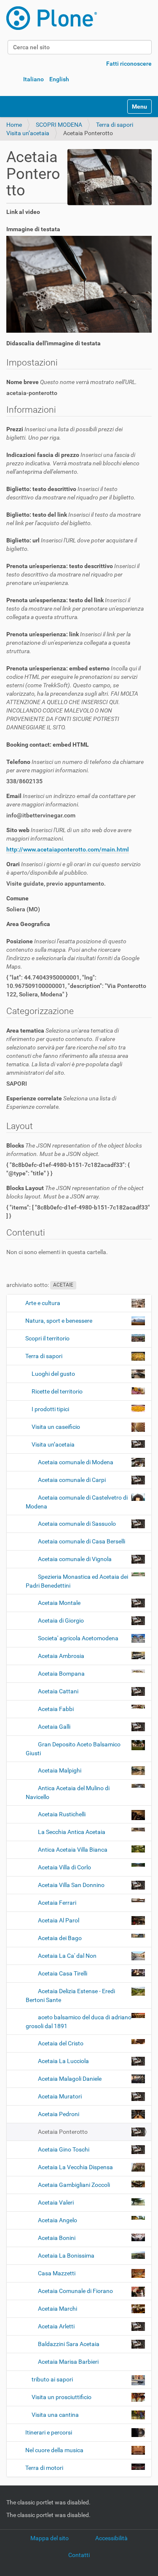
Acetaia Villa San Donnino (71, 1885)
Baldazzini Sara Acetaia (69, 2344)
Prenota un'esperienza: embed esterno (74, 698)
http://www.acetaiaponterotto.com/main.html (68, 849)
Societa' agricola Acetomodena (78, 1638)
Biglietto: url (72, 545)
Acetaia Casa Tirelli (63, 1973)
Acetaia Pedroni (59, 2114)
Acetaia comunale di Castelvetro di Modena (77, 1502)
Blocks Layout (75, 1192)
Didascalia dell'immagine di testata (54, 343)
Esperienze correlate (61, 1102)
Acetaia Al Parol (59, 1920)
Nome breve (72, 382)
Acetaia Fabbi (56, 1709)
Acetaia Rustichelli (62, 1814)
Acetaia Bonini (57, 2238)
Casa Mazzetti (57, 2273)
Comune (17, 898)
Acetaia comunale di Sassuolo (77, 1524)
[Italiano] (52, 18)
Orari (74, 868)
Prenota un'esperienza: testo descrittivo (73, 574)
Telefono (75, 766)
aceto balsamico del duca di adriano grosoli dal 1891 (79, 2022)
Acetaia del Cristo (61, 2043)
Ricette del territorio (57, 1391)
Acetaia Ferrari (57, 1903)
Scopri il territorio (47, 1338)
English (59, 79)
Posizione (73, 954)
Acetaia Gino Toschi (64, 2149)
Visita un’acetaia (28, 133)
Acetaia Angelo (58, 2220)
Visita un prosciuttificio (62, 2397)
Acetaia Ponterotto (63, 2132)
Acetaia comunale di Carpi (72, 1480)
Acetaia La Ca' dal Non (67, 1956)
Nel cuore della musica (54, 2450)
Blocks (74, 1150)
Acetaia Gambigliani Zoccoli (74, 2185)
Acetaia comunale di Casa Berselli (81, 1541)
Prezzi (64, 433)
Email (71, 800)
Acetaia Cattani (58, 1691)
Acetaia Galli (54, 1727)
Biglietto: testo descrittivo (71, 493)
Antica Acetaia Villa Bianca (73, 1850)
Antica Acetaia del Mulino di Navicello (68, 1793)
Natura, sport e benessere (59, 1321)
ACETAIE (63, 1285)
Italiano (33, 79)
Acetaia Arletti (56, 2326)
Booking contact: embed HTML (48, 745)
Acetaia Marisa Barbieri (68, 2362)
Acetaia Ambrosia (61, 1656)
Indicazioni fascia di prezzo (73, 463)
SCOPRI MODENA (59, 125)
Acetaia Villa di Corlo (64, 1867)
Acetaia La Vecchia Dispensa (75, 2167)
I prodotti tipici (50, 1409)
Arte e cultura (43, 1303)
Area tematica (67, 1052)
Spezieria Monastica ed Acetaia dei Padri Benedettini (77, 1581)
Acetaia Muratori (60, 2096)
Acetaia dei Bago (60, 1938)
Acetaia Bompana (61, 1674)
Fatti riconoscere (129, 64)
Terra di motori (44, 2468)
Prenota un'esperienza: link (68, 643)
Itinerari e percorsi (49, 2432)
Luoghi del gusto (53, 1374)
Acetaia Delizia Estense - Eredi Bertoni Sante (70, 1995)
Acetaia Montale (59, 1603)
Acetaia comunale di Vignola (75, 1559)
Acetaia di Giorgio (61, 1620)
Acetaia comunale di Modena (76, 1462)
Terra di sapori (115, 125)
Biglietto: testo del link (74, 519)
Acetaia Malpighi (60, 1770)
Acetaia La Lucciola (63, 2061)
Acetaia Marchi (58, 2309)
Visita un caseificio (56, 1427)
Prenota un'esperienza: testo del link (75, 609)
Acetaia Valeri (56, 2202)
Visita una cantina (55, 2415)
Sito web (69, 834)
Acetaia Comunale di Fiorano (75, 2291)
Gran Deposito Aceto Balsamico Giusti (73, 1749)
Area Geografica (28, 924)
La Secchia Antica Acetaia (72, 1832)
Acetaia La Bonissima (66, 2256)
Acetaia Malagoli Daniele (70, 2079)
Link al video (23, 212)
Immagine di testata (33, 229)
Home (14, 125)
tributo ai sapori (52, 2379)
